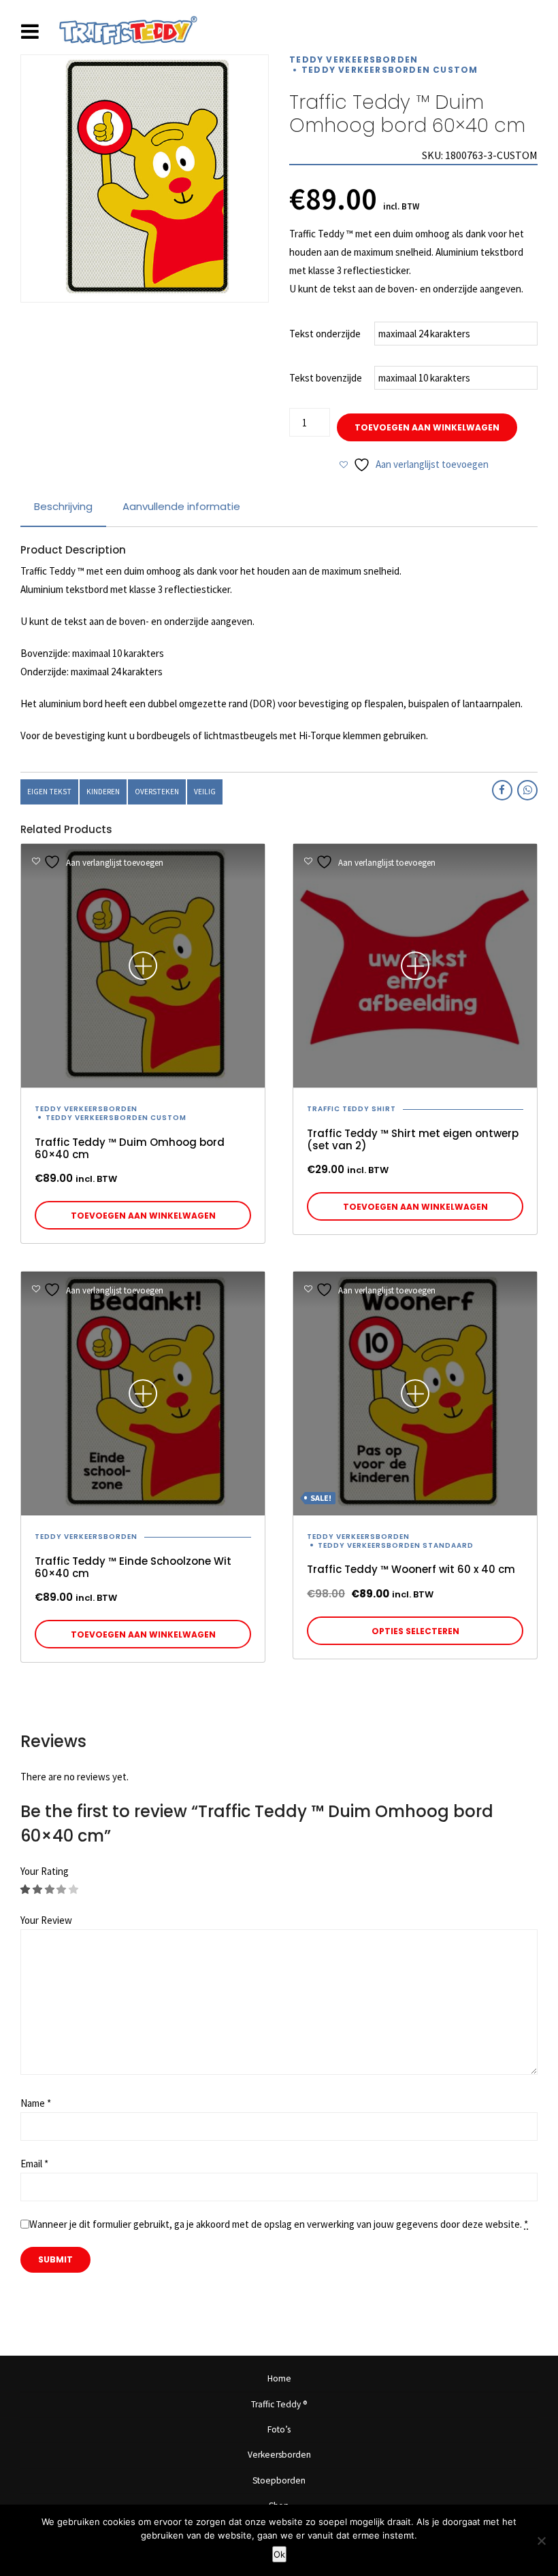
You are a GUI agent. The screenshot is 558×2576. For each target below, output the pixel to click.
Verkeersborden (279, 2455)
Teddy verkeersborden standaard (396, 1546)
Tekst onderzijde (325, 334)
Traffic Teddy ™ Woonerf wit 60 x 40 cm (411, 1569)
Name (36, 2103)
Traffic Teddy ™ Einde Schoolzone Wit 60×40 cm (133, 1567)
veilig (205, 792)
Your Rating (45, 1871)
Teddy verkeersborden (354, 60)
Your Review (46, 1920)
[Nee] (541, 2541)
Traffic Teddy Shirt (351, 1109)
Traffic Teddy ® (279, 2404)
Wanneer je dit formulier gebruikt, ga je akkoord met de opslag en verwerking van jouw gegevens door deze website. (279, 2224)
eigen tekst (49, 792)
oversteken (157, 792)
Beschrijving (63, 506)
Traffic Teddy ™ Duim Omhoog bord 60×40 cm (130, 1148)
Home (279, 2378)
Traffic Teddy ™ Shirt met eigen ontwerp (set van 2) (413, 1139)
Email (34, 2164)
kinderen (103, 792)
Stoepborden (279, 2480)
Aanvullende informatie (181, 506)
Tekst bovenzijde (326, 378)
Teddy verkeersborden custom (390, 70)
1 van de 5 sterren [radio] (26, 1889)
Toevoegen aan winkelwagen (427, 427)
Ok (279, 2554)
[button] (143, 1215)
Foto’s (279, 2429)
